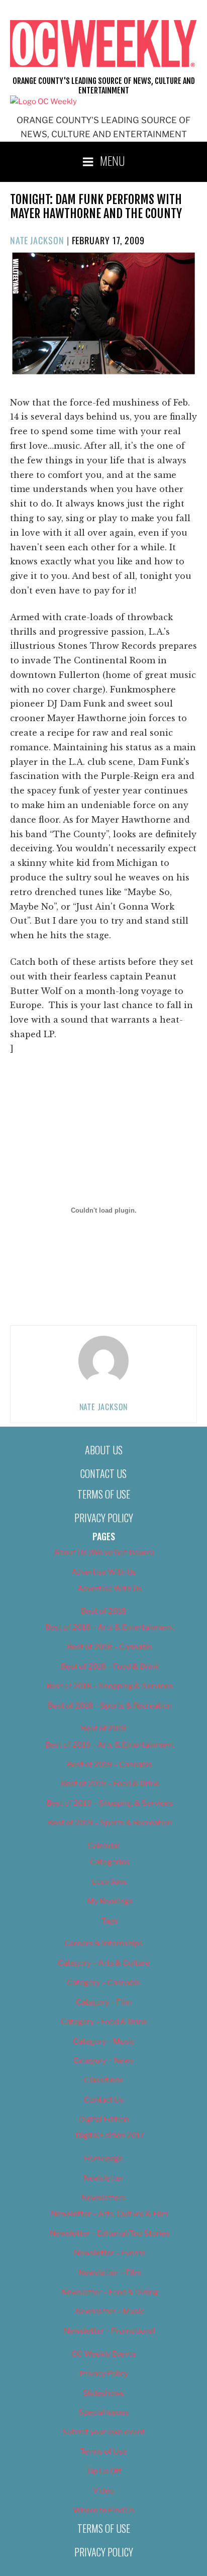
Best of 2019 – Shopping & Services (110, 1803)
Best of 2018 (103, 1611)
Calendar (103, 1846)
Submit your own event (103, 2432)
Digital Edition (104, 2119)
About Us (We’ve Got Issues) (104, 1552)
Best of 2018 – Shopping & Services (110, 1686)
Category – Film (104, 2002)
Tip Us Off (104, 2471)
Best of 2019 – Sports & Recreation (110, 1823)
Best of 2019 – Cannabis (110, 1764)
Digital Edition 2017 (110, 2135)
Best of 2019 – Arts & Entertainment (110, 1745)
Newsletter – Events (110, 2253)
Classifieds (103, 2080)
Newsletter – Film (110, 2272)
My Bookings (110, 1901)
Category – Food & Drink (104, 2022)
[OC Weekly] (43, 102)
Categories (110, 1862)
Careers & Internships (103, 1943)
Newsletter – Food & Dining (110, 2292)
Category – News (103, 2060)
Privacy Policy (104, 1518)
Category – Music (104, 2041)
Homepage (103, 2158)
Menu (113, 160)
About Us (104, 1450)
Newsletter (103, 2178)
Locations (110, 1881)
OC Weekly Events (104, 2354)
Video (103, 2491)
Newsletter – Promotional (110, 2331)
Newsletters (103, 2198)
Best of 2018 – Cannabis (110, 1647)
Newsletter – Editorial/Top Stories (110, 2233)
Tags (110, 1921)
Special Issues (104, 2412)
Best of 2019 (103, 1728)
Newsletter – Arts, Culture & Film (110, 2214)
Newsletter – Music (110, 2311)
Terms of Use (104, 1494)
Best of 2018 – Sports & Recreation (110, 1706)
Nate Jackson (37, 240)
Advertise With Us (104, 1572)
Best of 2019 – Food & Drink (110, 1784)
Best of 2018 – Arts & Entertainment (110, 1627)
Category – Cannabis (103, 1983)
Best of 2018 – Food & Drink (110, 1666)
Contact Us (103, 1473)
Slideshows (103, 2393)
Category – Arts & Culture (104, 1963)
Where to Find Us (104, 2510)
